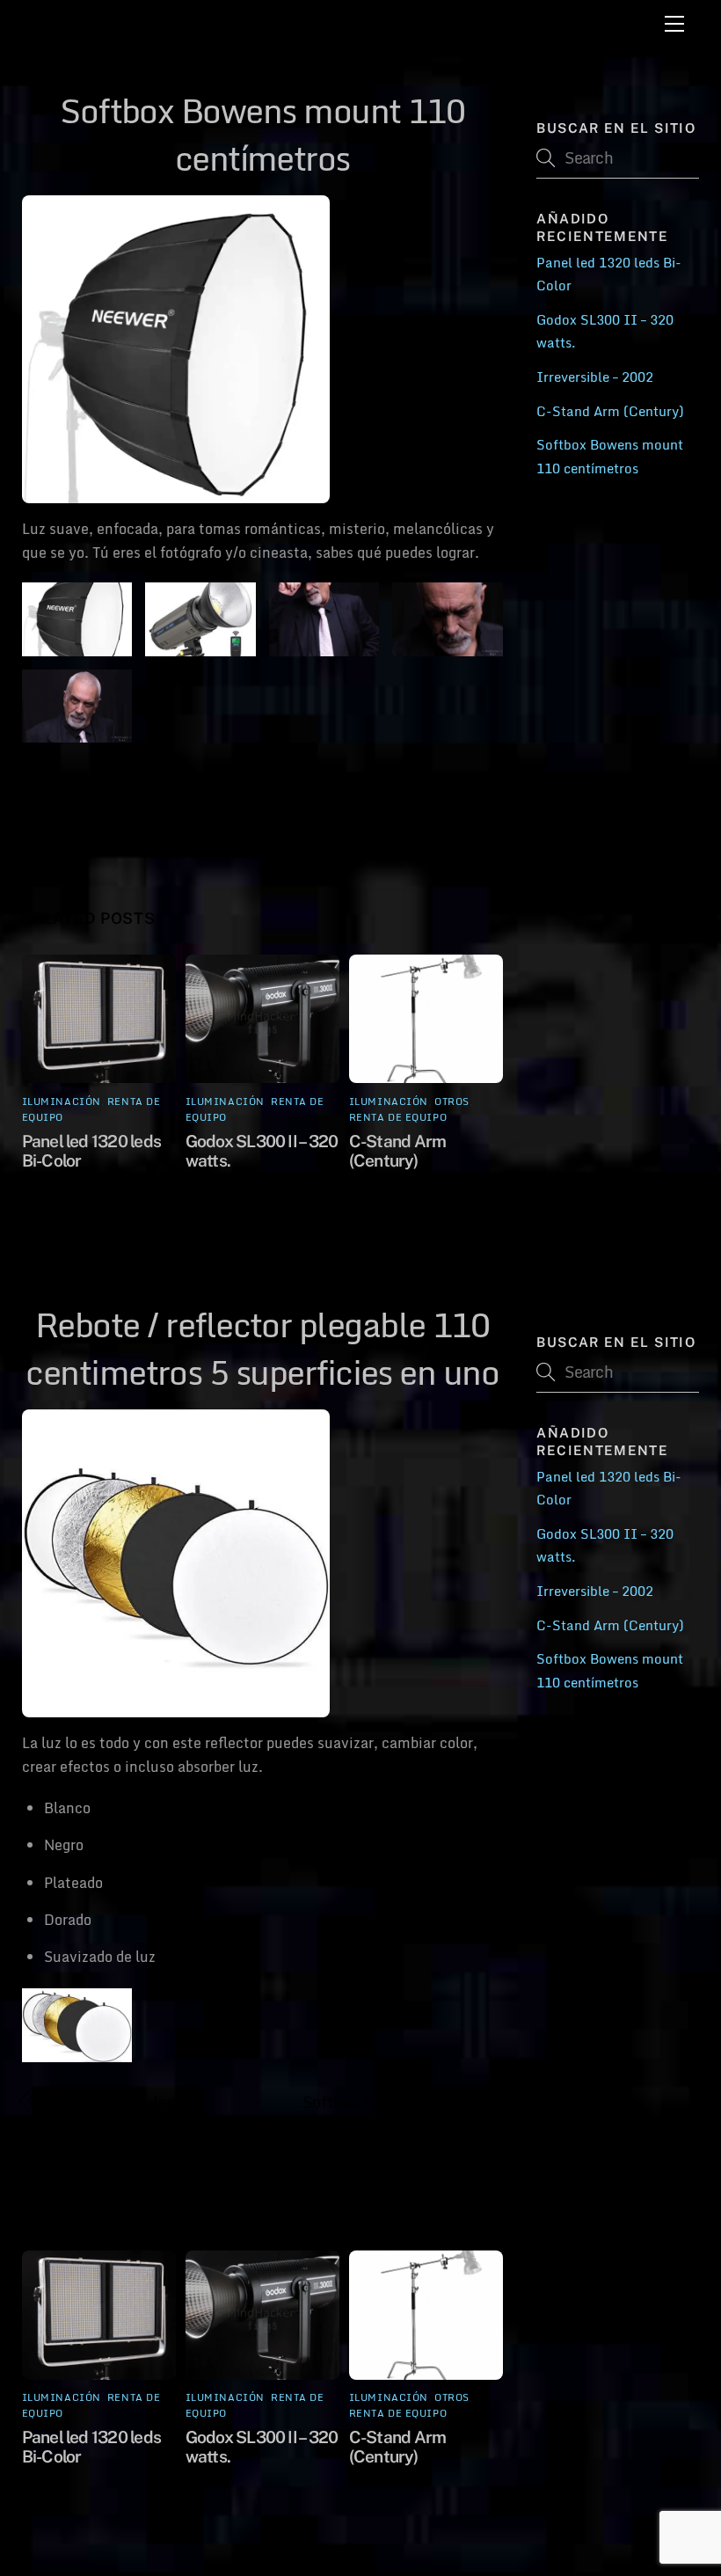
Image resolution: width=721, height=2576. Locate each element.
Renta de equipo (398, 1117)
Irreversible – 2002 (595, 377)
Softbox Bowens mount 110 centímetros (262, 134)
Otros (452, 1101)
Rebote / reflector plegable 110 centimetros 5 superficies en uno (146, 805)
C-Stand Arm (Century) (386, 782)
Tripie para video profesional (113, 2114)
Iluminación (62, 1101)
